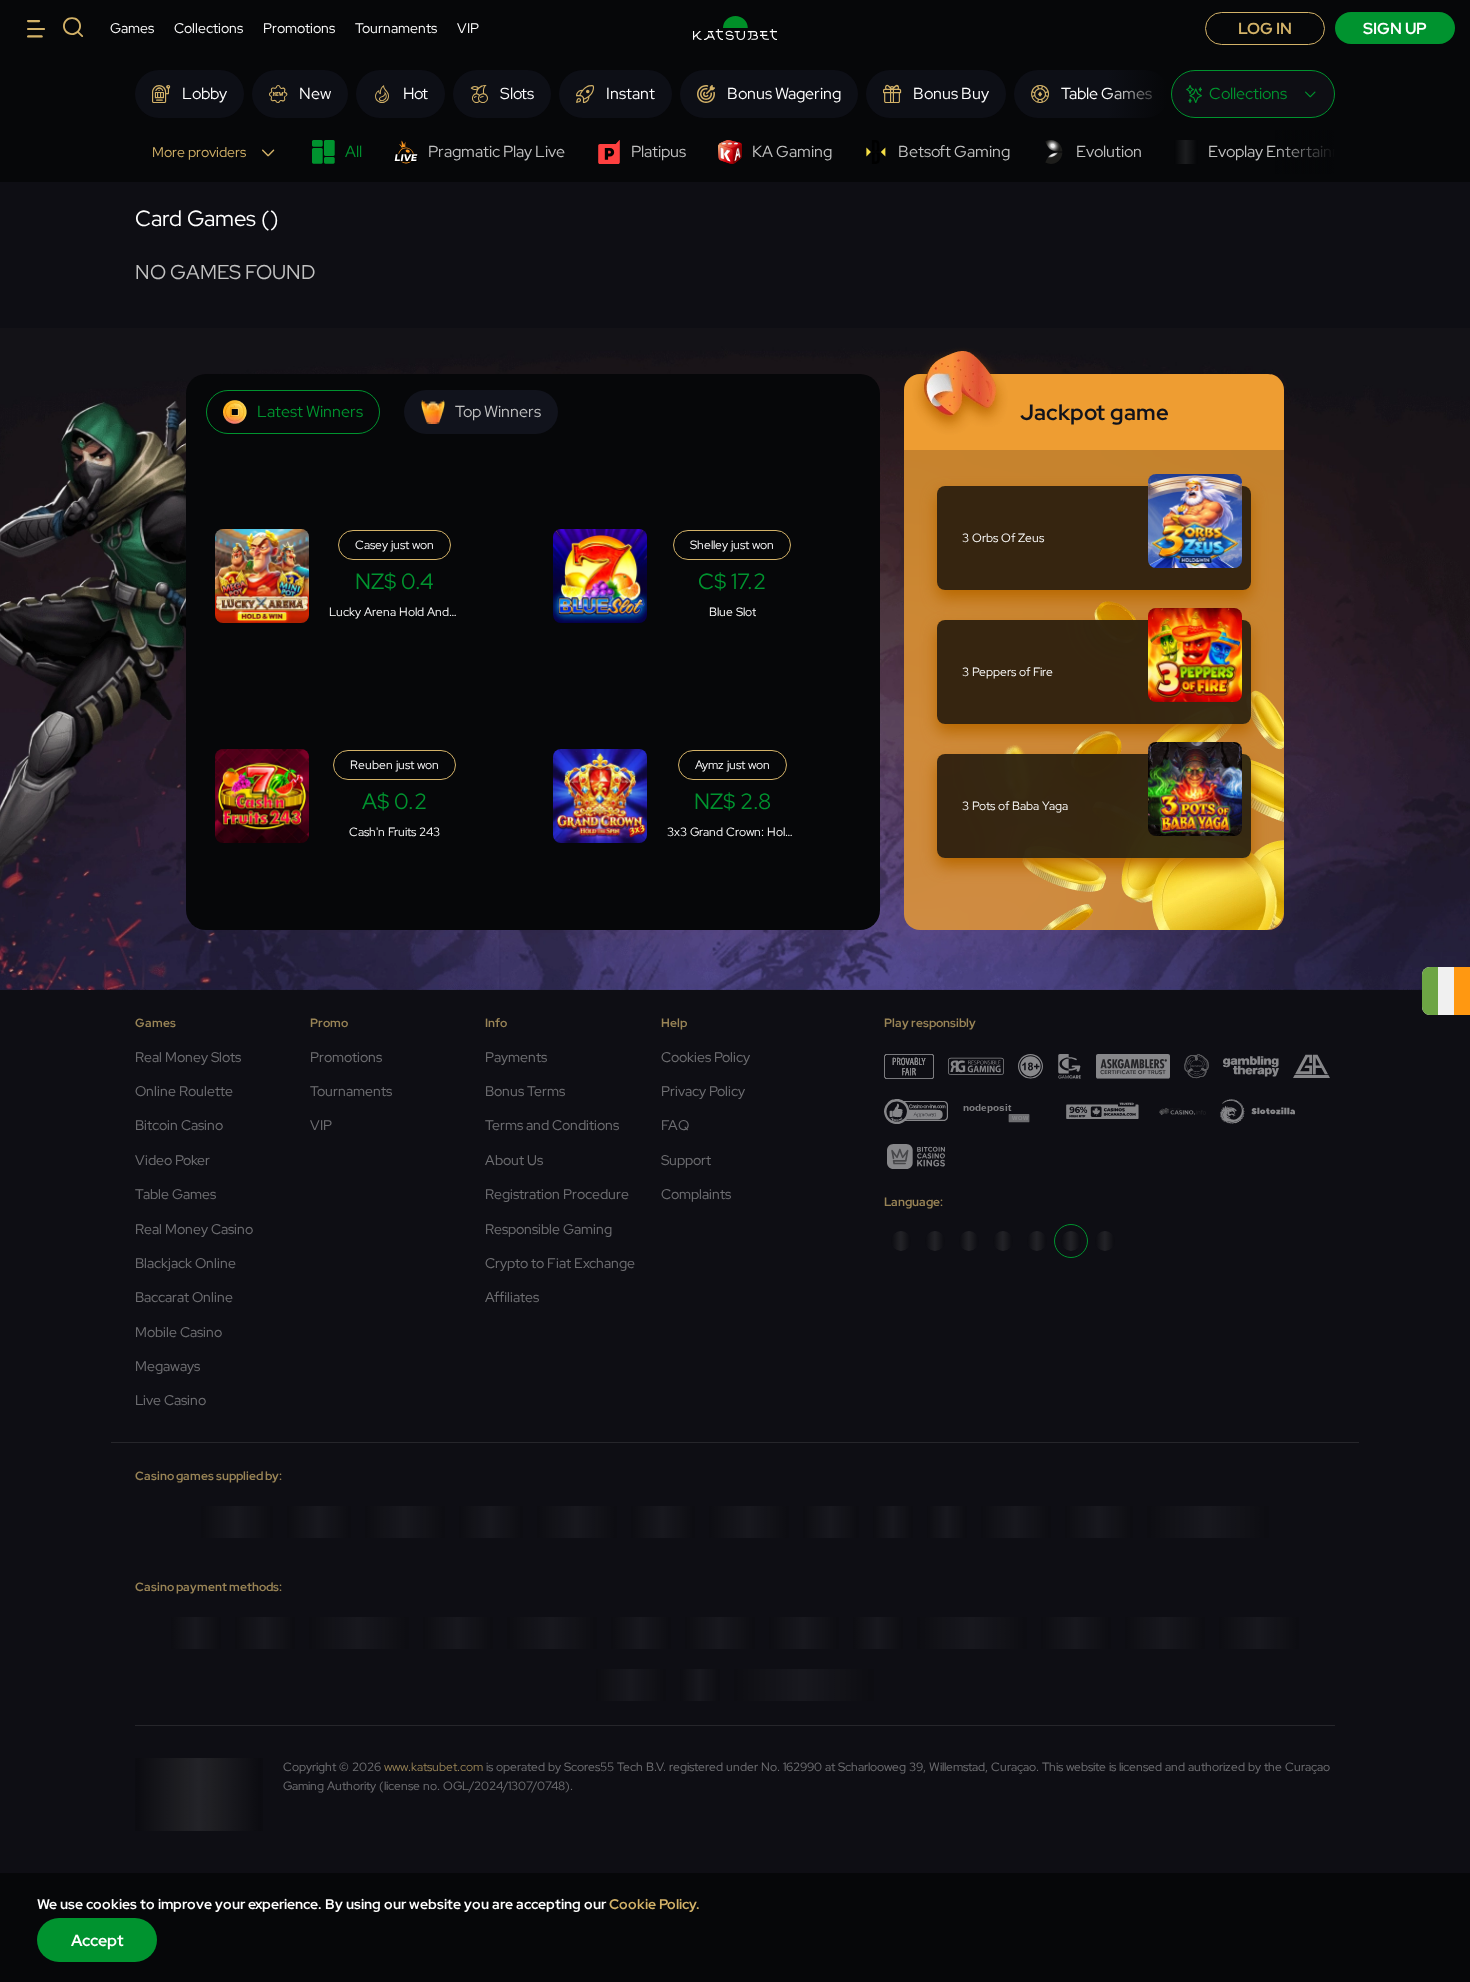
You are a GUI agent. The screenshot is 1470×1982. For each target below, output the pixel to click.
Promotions (299, 28)
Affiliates (512, 1297)
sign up (1395, 28)
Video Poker (172, 1160)
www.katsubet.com (433, 1767)
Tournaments (396, 28)
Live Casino (170, 1400)
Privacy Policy (703, 1091)
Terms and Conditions (552, 1125)
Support (686, 1160)
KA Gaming (792, 151)
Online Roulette (184, 1091)
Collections (208, 28)
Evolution (1109, 151)
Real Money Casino (194, 1229)
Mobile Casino (178, 1332)
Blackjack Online (185, 1263)
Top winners (498, 411)
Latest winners (310, 411)
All (353, 151)
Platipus (658, 151)
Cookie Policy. (654, 1904)
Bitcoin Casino (179, 1125)
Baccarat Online (184, 1297)
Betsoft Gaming (954, 151)
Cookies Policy (705, 1057)
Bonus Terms (525, 1091)
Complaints (696, 1194)
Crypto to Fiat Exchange (560, 1263)
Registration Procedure (557, 1194)
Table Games (175, 1194)
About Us (514, 1160)
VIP (468, 28)
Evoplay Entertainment (1289, 151)
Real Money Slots (188, 1057)
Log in (1265, 28)
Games (132, 28)
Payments (516, 1057)
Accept (97, 1940)
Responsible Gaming (548, 1229)
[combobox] (1253, 94)
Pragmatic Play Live (496, 151)
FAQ (675, 1125)
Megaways (167, 1366)
